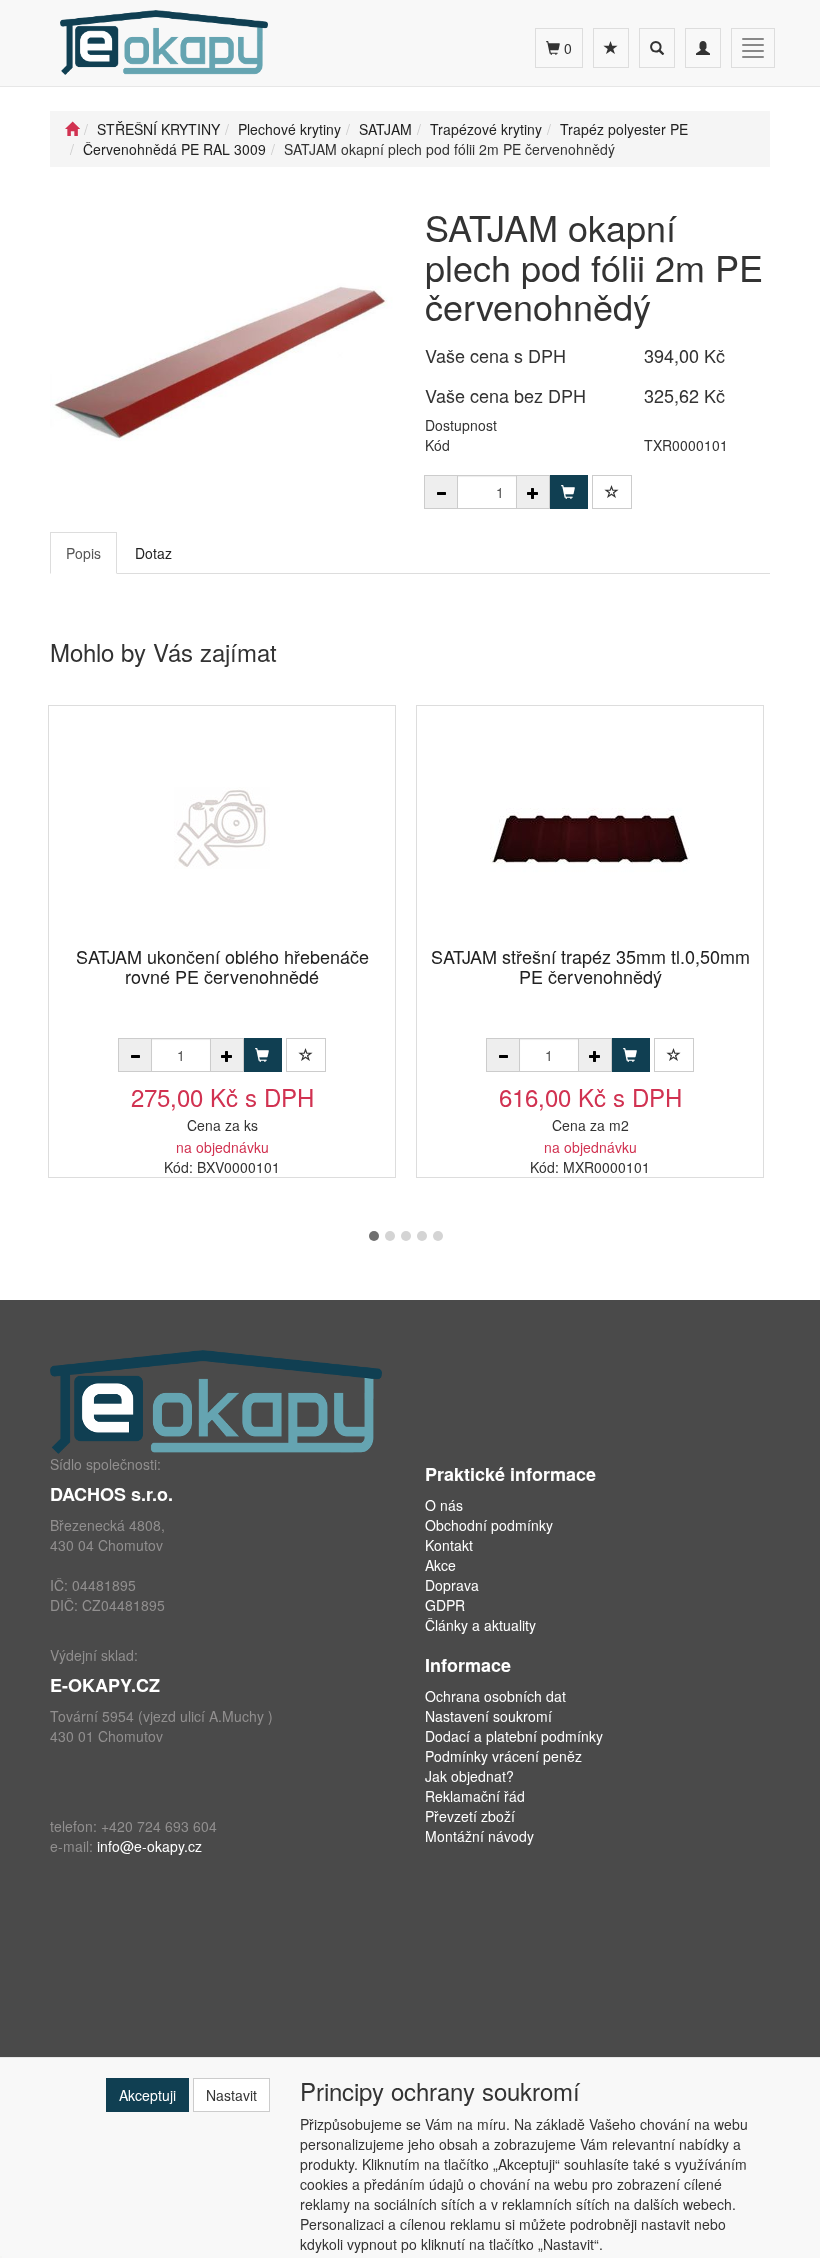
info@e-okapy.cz (149, 1846)
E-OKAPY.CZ (105, 1685)
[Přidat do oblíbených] (612, 492)
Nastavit (231, 2095)
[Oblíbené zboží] (611, 48)
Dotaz (153, 553)
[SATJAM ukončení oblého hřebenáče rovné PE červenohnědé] (222, 827)
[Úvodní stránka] (72, 129)
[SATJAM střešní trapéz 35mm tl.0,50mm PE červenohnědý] (590, 827)
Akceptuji (147, 2095)
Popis (83, 553)
